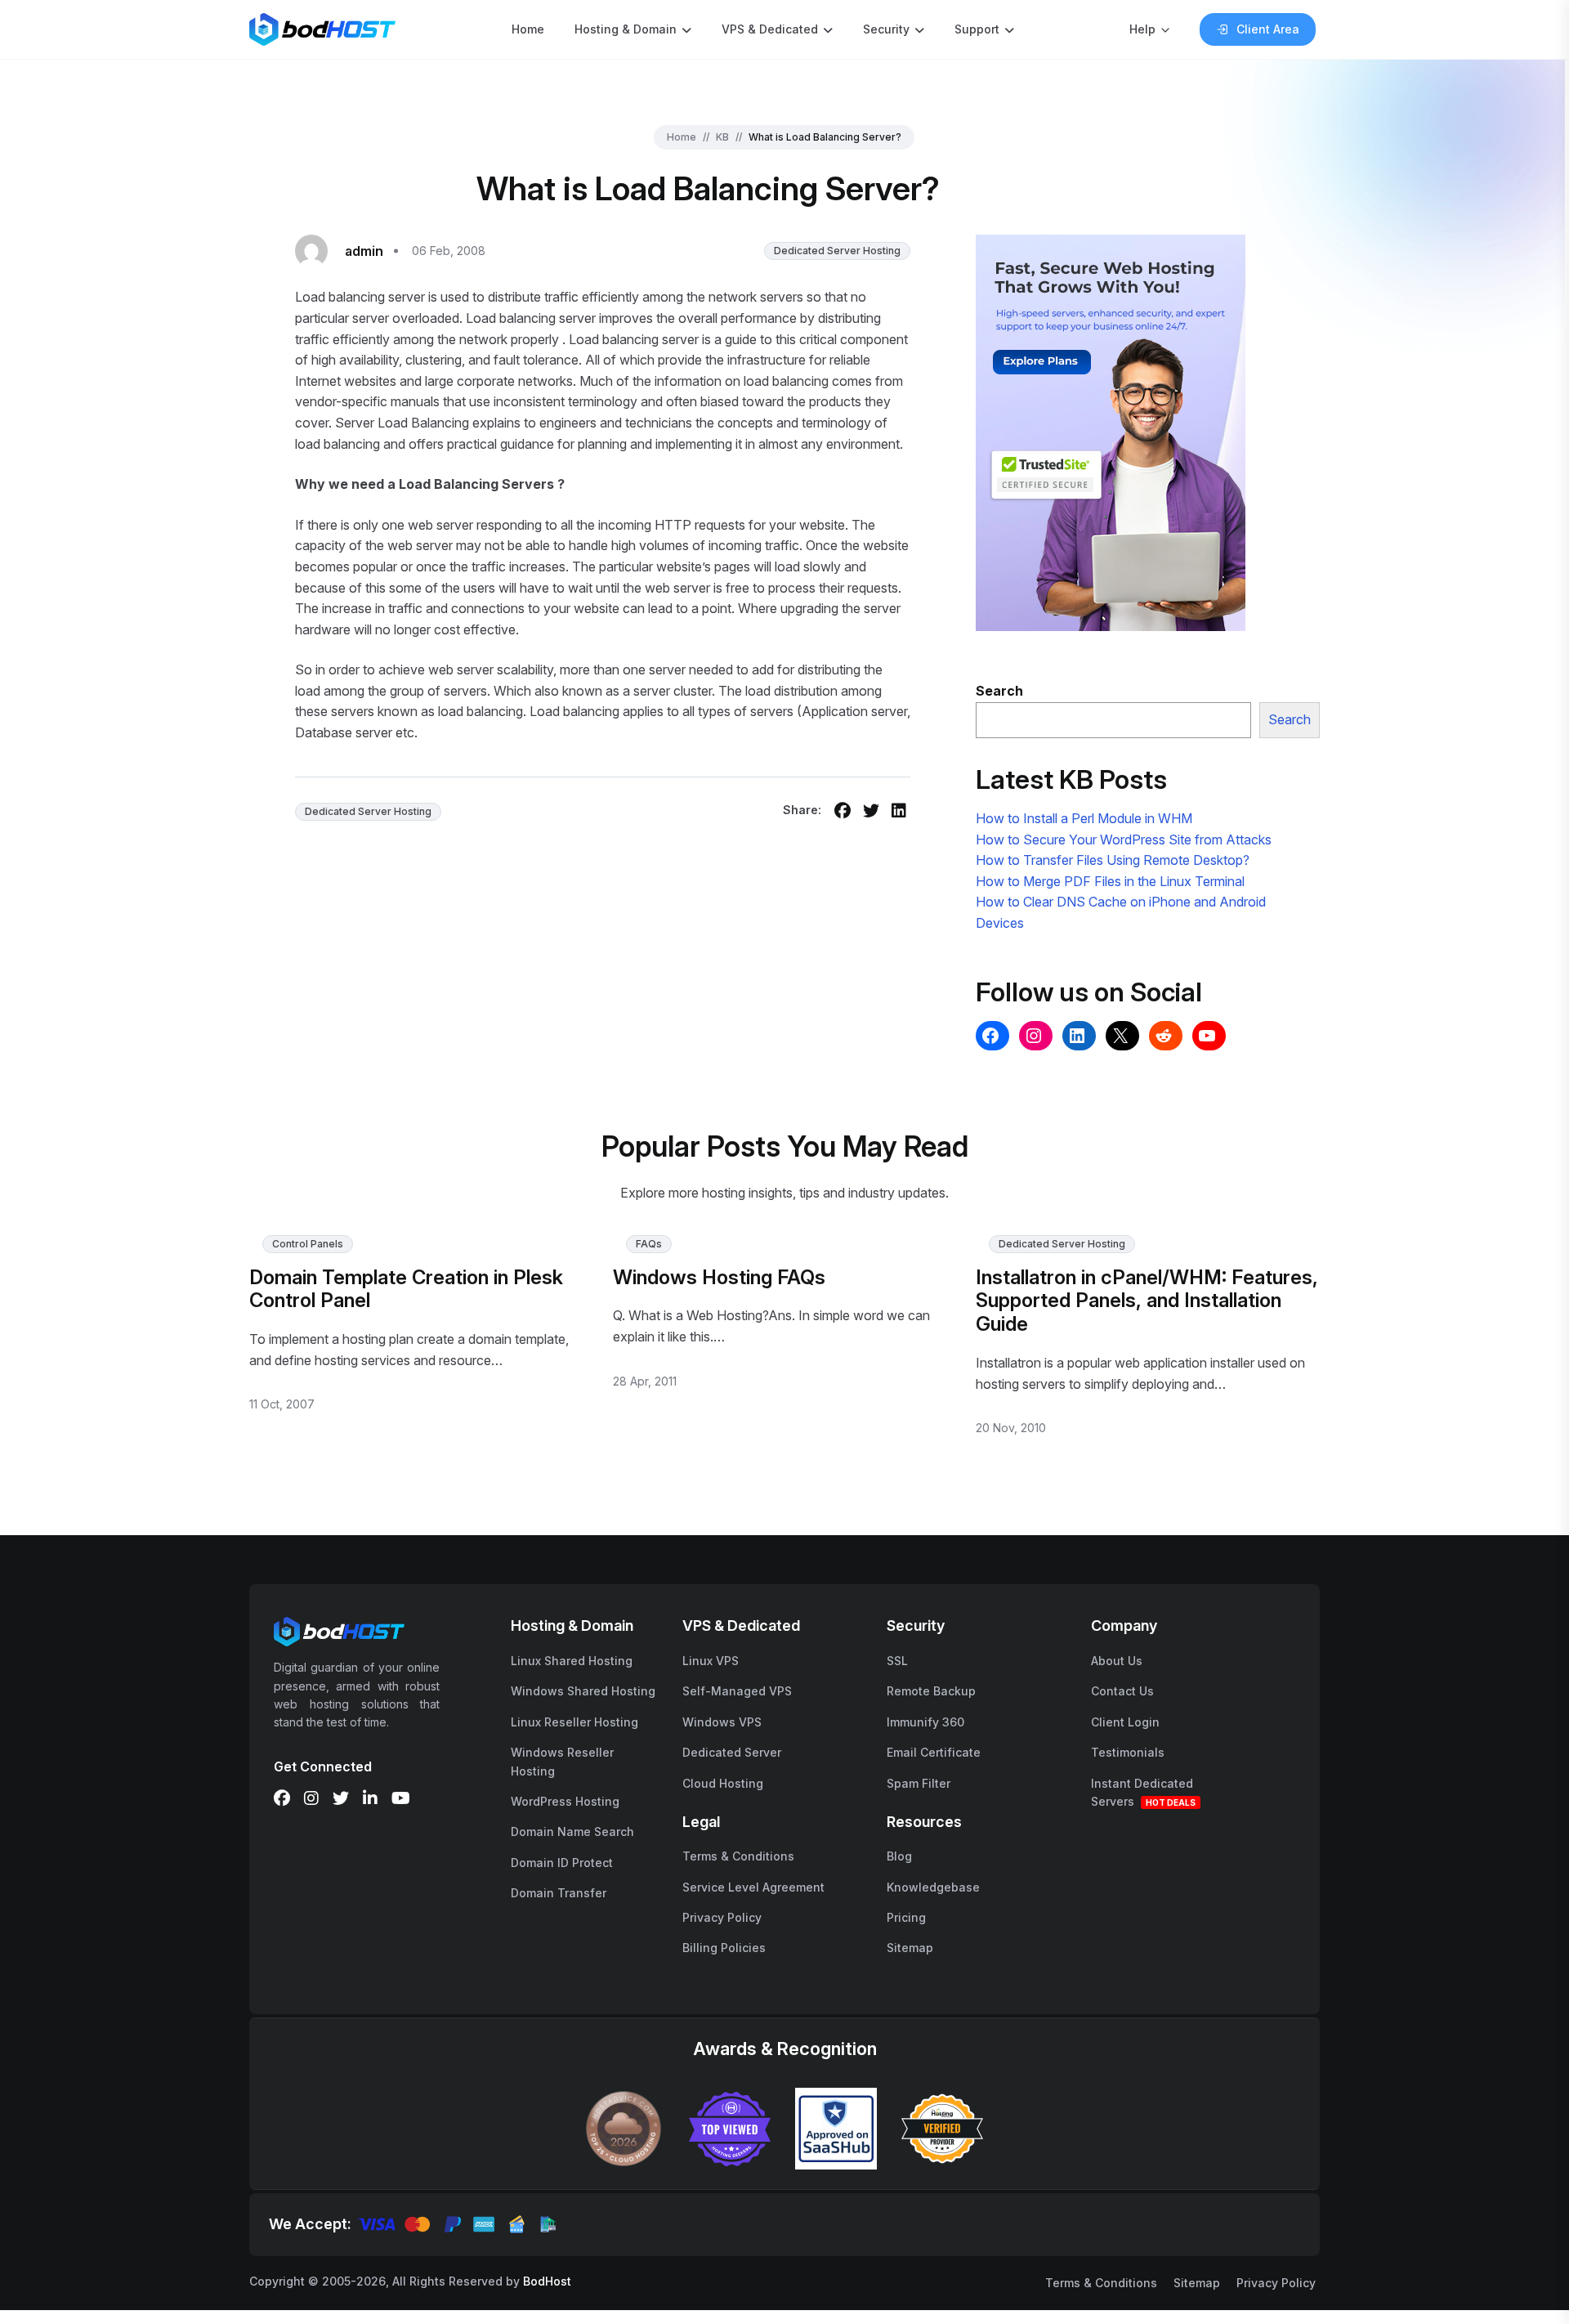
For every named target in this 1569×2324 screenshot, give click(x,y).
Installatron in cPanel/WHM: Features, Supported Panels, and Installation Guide (1147, 1301)
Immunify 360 (925, 1722)
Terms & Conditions (738, 1856)
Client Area (1268, 29)
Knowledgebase (933, 1887)
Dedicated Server (732, 1752)
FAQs (649, 1244)
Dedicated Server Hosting (837, 251)
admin (364, 251)
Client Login (1125, 1722)
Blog (899, 1856)
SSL (897, 1661)
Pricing (906, 1917)
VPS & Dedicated (770, 29)
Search (1290, 719)
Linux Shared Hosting (572, 1661)
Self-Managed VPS (737, 1691)
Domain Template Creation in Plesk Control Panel (406, 1289)
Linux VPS (711, 1661)
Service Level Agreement (753, 1887)
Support (977, 29)
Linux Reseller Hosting (574, 1722)
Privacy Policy (722, 1917)
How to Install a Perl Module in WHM (1084, 818)
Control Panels (308, 1244)
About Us (1117, 1661)
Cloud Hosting (723, 1783)
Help (1142, 29)
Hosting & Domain (626, 29)
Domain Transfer (559, 1893)
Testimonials (1128, 1752)
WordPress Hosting (565, 1801)
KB (722, 137)
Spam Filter (919, 1783)
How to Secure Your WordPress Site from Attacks (1124, 840)
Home (528, 29)
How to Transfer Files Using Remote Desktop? (1113, 860)
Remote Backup (931, 1691)
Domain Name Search (572, 1831)
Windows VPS (722, 1722)
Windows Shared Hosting (583, 1691)
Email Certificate (934, 1752)
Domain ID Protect (562, 1863)
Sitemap (910, 1948)
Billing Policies (724, 1948)
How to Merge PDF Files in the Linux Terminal (1110, 881)
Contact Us (1122, 1691)
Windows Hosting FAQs (719, 1277)
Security (886, 29)
